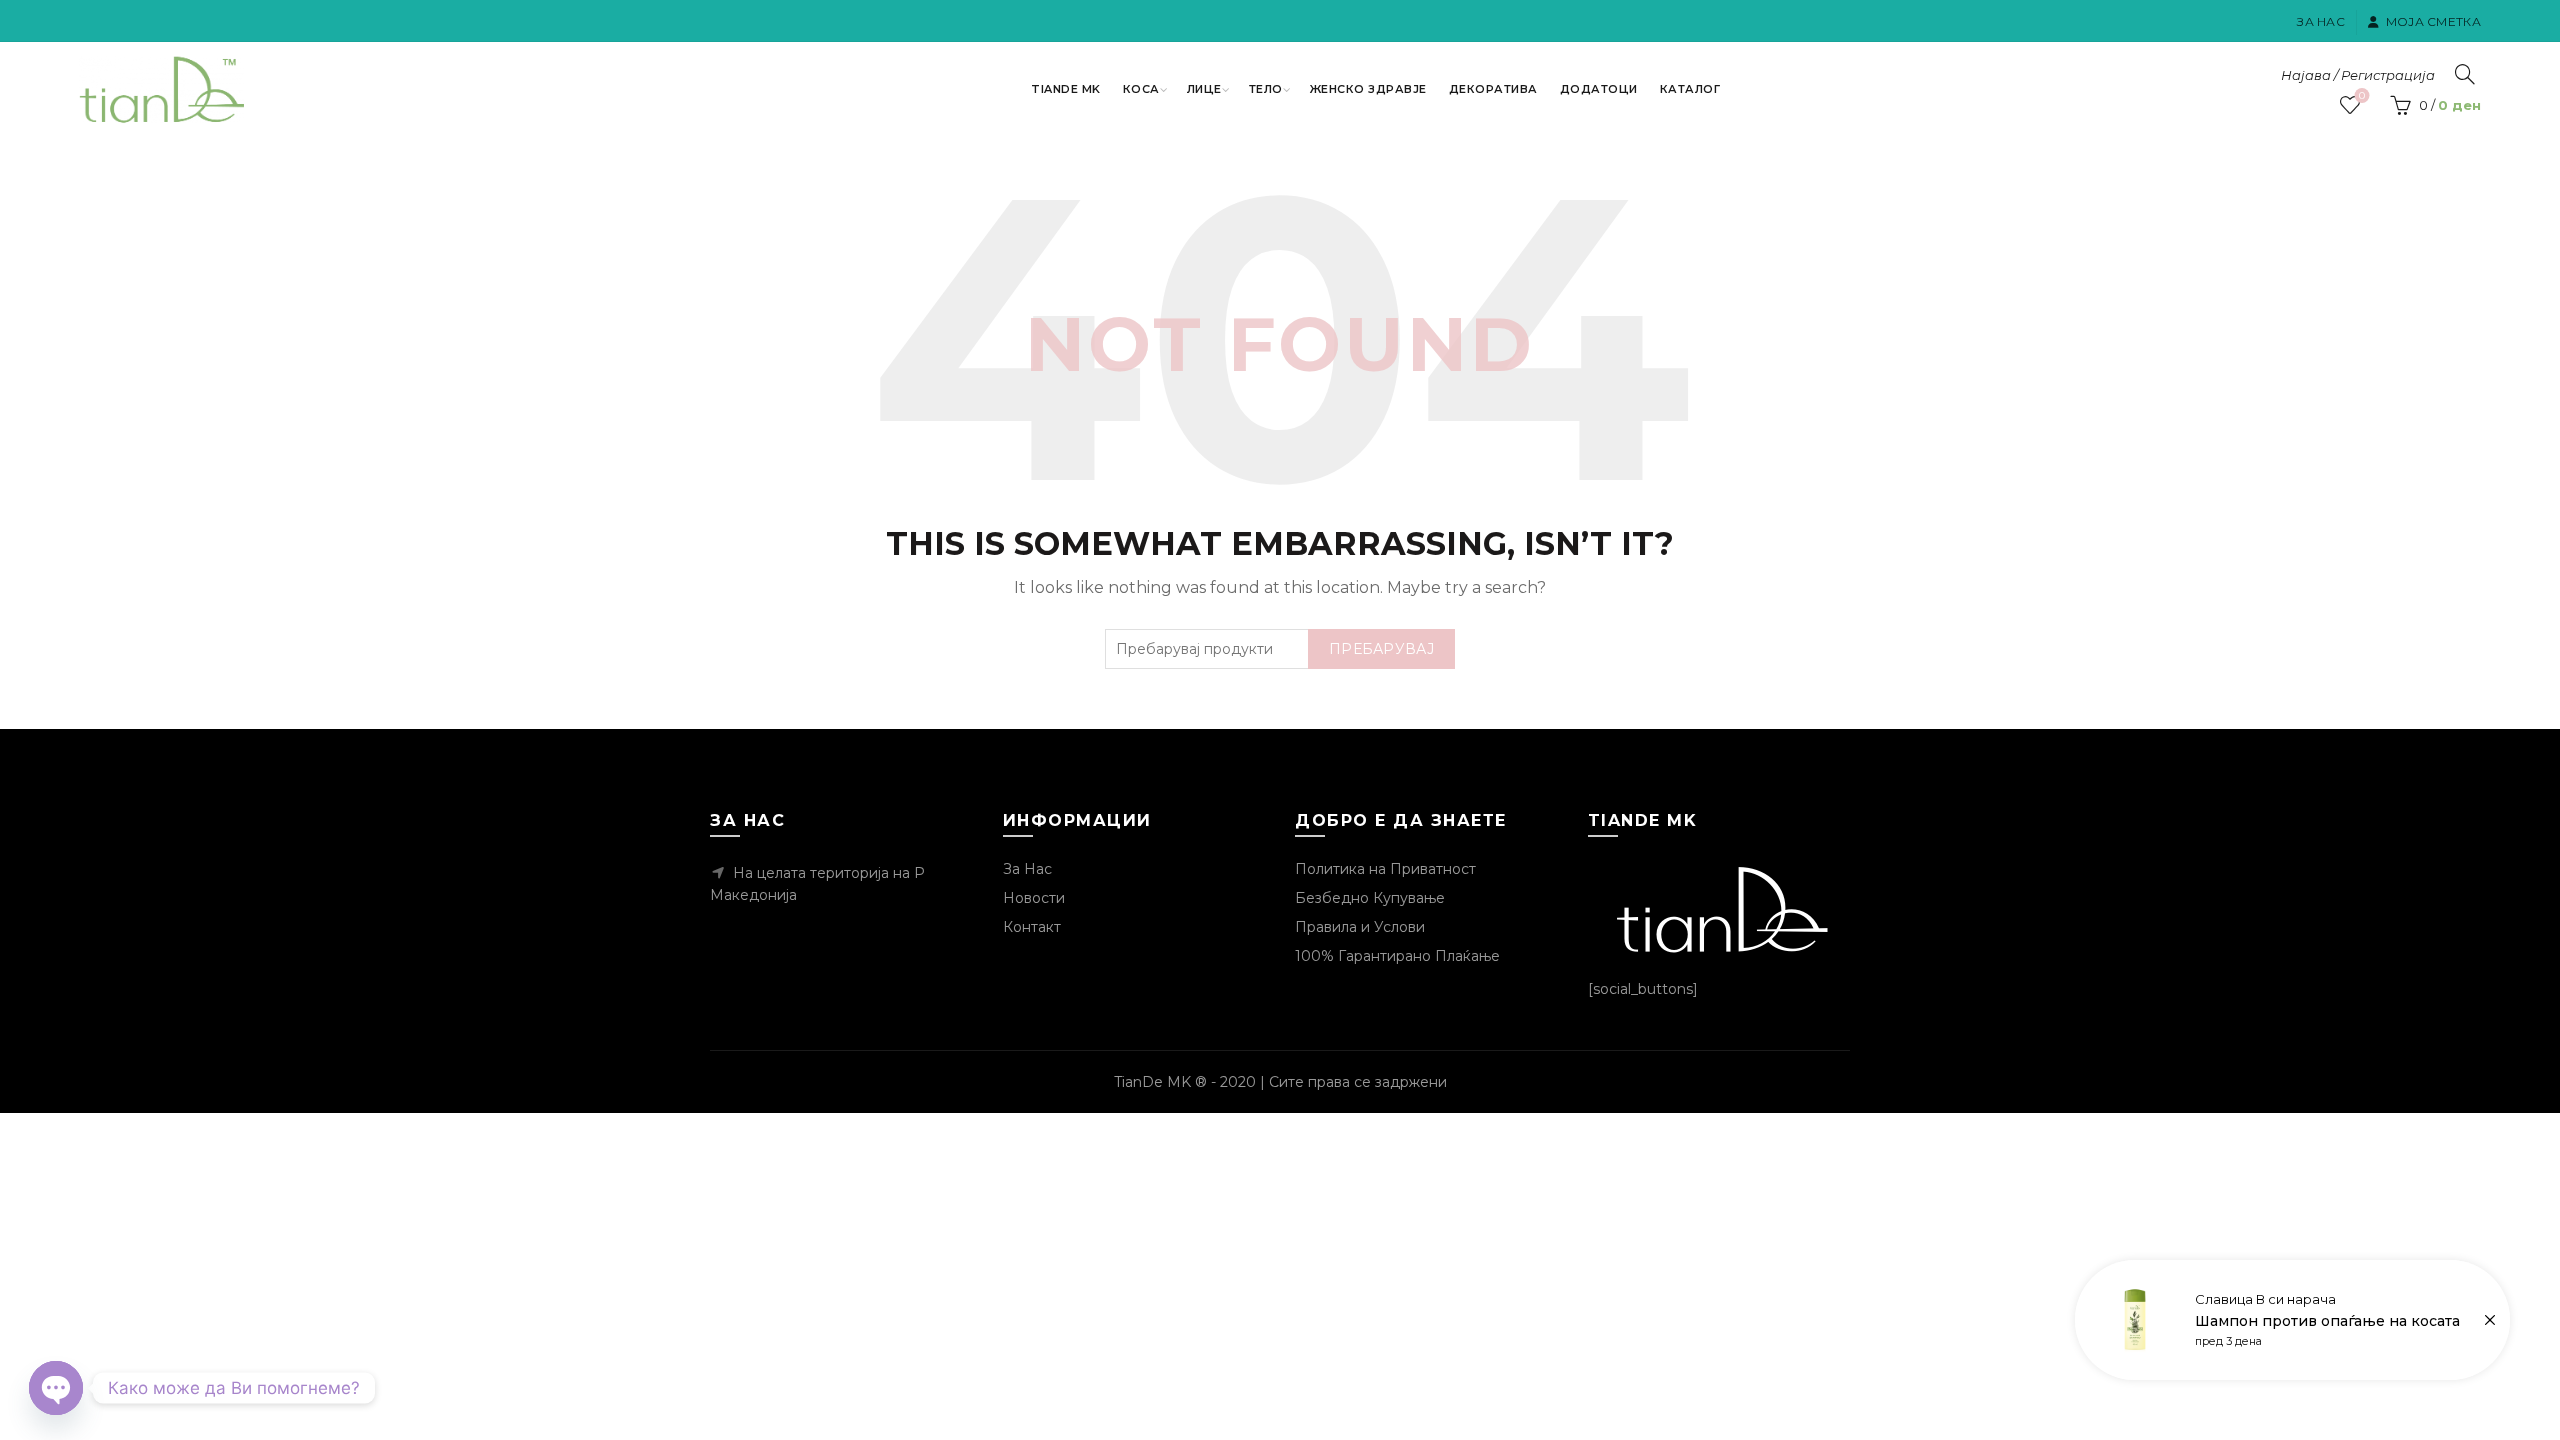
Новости (1034, 898)
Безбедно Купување (1370, 898)
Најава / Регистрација (2358, 75)
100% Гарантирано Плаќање (1397, 956)
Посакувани (2362, 96)
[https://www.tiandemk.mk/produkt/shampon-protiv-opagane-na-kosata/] (2292, 1320)
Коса (1141, 89)
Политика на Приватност (1385, 869)
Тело (1266, 89)
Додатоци (1599, 89)
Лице (1204, 89)
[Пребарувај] (2465, 74)
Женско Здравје (1368, 89)
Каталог (1690, 89)
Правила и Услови (1360, 927)
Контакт (1032, 927)
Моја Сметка (2433, 21)
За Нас (2321, 21)
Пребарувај (1381, 649)
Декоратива (1493, 89)
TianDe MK (1066, 89)
